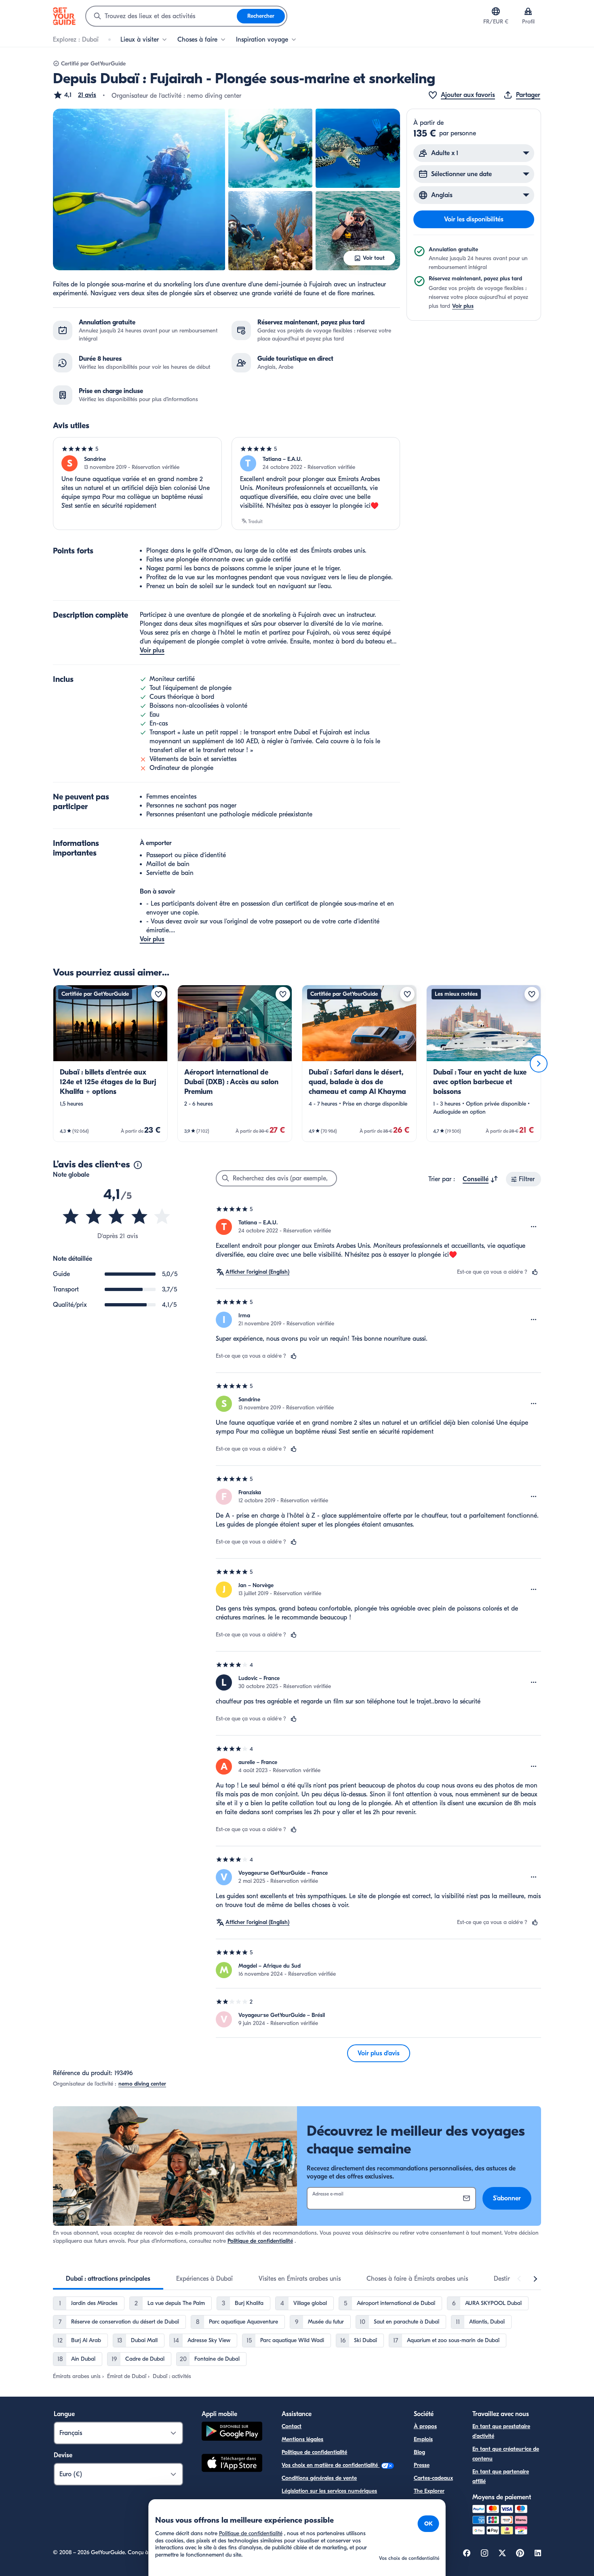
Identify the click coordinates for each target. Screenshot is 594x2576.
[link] (110, 1063)
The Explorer (429, 2491)
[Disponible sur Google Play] (232, 2432)
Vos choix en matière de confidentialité (331, 2465)
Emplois (423, 2439)
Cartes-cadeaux (433, 2478)
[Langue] (496, 11)
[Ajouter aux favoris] (158, 994)
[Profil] (528, 11)
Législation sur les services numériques (329, 2491)
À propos (425, 2426)
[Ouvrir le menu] (534, 1227)
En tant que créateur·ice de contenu (506, 2454)
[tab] (108, 2279)
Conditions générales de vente (319, 2478)
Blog (419, 2452)
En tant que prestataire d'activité (501, 2431)
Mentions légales (302, 2439)
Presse (422, 2465)
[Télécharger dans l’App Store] (232, 2464)
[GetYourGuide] (64, 16)
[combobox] (161, 16)
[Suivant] (539, 1064)
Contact (292, 2426)
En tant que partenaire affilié (501, 2476)
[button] (75, 95)
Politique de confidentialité (260, 2241)
